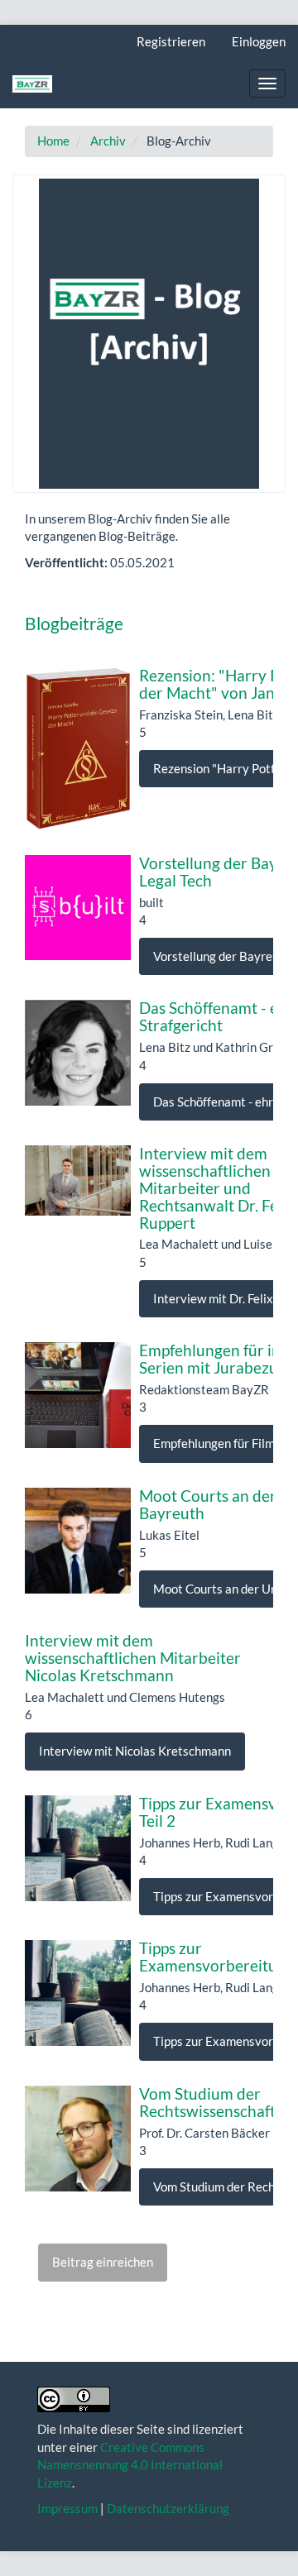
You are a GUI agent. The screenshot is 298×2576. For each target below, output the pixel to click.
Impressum (67, 2508)
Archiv (108, 141)
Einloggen (259, 41)
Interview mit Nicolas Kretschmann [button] (135, 1751)
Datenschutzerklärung (168, 2508)
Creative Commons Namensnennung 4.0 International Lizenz (130, 2465)
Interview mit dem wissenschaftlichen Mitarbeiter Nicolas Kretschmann (133, 1658)
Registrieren (171, 41)
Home (53, 141)
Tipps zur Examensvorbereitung (217, 1957)
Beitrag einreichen (103, 2262)
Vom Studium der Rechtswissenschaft (207, 2102)
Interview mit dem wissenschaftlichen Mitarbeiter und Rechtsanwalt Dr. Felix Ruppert (217, 1188)
